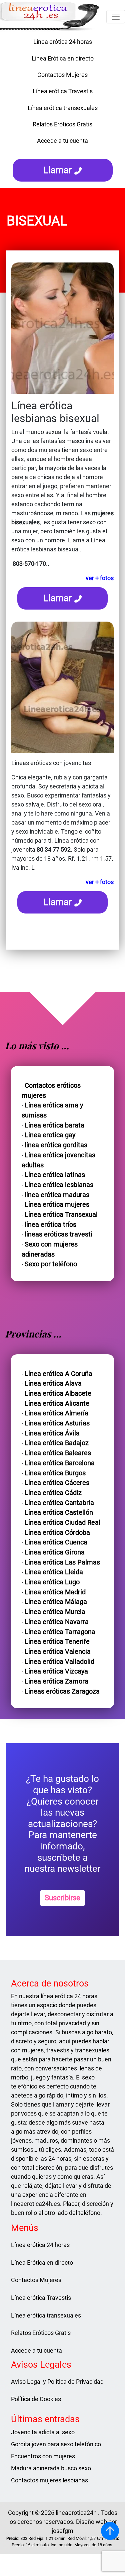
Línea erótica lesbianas (59, 1185)
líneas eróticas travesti (58, 1234)
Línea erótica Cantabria (59, 1503)
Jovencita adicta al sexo (43, 2432)
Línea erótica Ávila (52, 1433)
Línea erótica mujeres (57, 1205)
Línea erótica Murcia (55, 1612)
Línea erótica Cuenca (56, 1542)
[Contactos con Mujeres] (63, 152)
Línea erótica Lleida (54, 1572)
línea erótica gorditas (56, 1145)
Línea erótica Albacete (58, 1393)
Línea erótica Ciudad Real (62, 1523)
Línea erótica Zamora (56, 1681)
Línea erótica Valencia (58, 1652)
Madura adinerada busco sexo (51, 2468)
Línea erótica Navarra (57, 1622)
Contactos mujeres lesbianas (49, 2480)
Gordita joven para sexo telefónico (56, 2444)
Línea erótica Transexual (61, 1215)
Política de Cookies (36, 2399)
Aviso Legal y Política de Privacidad (57, 2382)
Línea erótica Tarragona (60, 1632)
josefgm (62, 2531)
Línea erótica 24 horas (63, 42)
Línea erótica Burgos (55, 1473)
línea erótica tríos (50, 1225)
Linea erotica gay (50, 1135)
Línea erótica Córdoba (57, 1533)
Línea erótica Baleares (58, 1453)
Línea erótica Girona (55, 1552)
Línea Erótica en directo (63, 58)
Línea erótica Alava (53, 1383)
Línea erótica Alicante (57, 1404)
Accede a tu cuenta (62, 141)
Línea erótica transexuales (63, 108)
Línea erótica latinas (55, 1175)
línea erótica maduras (57, 1195)
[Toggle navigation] (116, 17)
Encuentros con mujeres (43, 2456)
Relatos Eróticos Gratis (62, 124)
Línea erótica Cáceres (57, 1483)
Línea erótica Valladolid (59, 1662)
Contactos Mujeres (62, 75)
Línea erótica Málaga (56, 1602)
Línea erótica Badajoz (57, 1443)
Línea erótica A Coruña (58, 1374)
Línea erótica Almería (56, 1413)
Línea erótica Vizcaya (56, 1671)
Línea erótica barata (54, 1125)
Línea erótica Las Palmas (62, 1562)
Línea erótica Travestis (63, 91)
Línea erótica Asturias (57, 1423)
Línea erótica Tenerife (57, 1642)
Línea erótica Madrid (55, 1592)
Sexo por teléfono (51, 1264)
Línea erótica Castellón (59, 1513)
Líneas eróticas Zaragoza (62, 1691)
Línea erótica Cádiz (53, 1493)
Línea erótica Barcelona (60, 1463)
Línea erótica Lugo (52, 1582)
